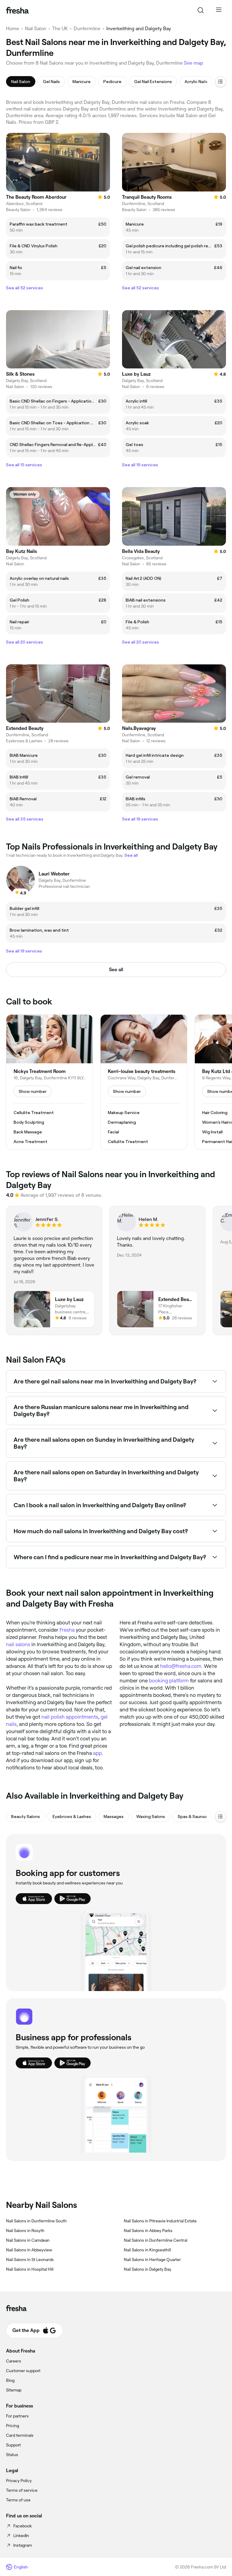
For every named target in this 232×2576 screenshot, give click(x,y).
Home (13, 29)
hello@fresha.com (181, 1666)
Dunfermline (87, 29)
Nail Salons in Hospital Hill (30, 2269)
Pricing (13, 2426)
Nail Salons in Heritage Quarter (152, 2260)
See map (194, 63)
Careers (14, 2361)
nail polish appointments (70, 1717)
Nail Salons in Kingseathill (147, 2250)
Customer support (23, 2371)
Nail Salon (36, 29)
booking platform (169, 1681)
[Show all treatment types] (221, 82)
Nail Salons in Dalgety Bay (148, 2269)
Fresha (67, 1630)
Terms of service (22, 2490)
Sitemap (14, 2390)
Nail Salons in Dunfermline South (36, 2221)
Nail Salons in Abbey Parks (148, 2231)
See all (116, 970)
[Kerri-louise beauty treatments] (144, 1082)
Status (12, 2455)
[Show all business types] (221, 1816)
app (97, 1753)
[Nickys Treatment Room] (50, 1082)
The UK (60, 29)
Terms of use (18, 2500)
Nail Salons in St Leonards (30, 2260)
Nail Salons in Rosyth (25, 2231)
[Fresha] (17, 10)
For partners (17, 2416)
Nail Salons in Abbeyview (29, 2250)
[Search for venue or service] (201, 10)
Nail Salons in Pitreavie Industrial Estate (160, 2221)
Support (13, 2445)
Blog (10, 2380)
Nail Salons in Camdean (28, 2240)
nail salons (18, 1644)
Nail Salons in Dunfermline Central (156, 2240)
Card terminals (20, 2435)
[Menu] (219, 10)
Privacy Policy (19, 2481)
